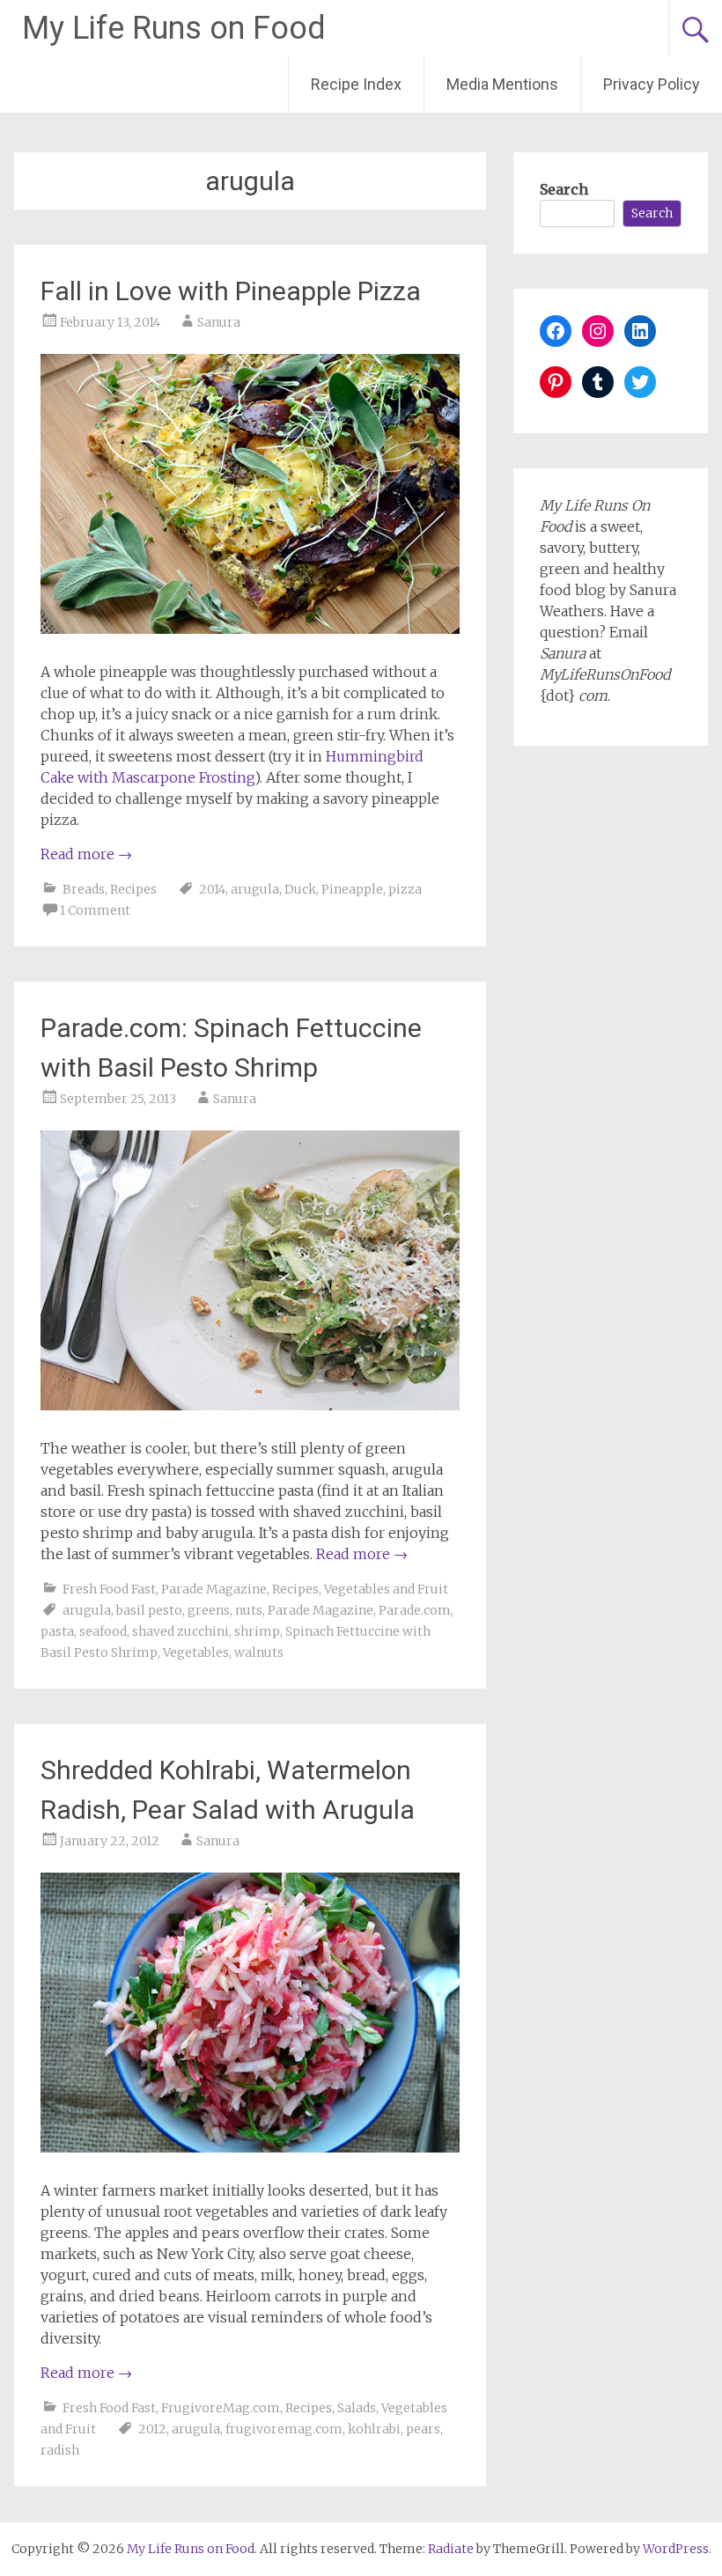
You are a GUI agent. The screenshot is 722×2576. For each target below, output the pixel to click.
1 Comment (95, 910)
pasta (57, 1631)
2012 (152, 2429)
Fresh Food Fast (109, 1589)
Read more (86, 854)
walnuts (259, 1652)
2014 (212, 889)
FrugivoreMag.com (221, 2408)
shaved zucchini (180, 1631)
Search (564, 189)
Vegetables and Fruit (386, 1589)
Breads (84, 889)
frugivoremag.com (284, 2429)
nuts (249, 1610)
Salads (357, 2408)
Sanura (219, 322)
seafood (103, 1631)
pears (423, 2429)
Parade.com (415, 1610)
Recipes (133, 889)
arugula (255, 889)
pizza (405, 889)
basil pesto (149, 1610)
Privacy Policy (652, 84)
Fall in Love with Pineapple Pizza (231, 291)
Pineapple (352, 889)
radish (60, 2450)
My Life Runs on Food (174, 28)
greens (209, 1610)
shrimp (257, 1631)
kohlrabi (374, 2429)
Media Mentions (502, 84)
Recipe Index (356, 84)
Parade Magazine (214, 1589)
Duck (300, 889)
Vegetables (196, 1652)
